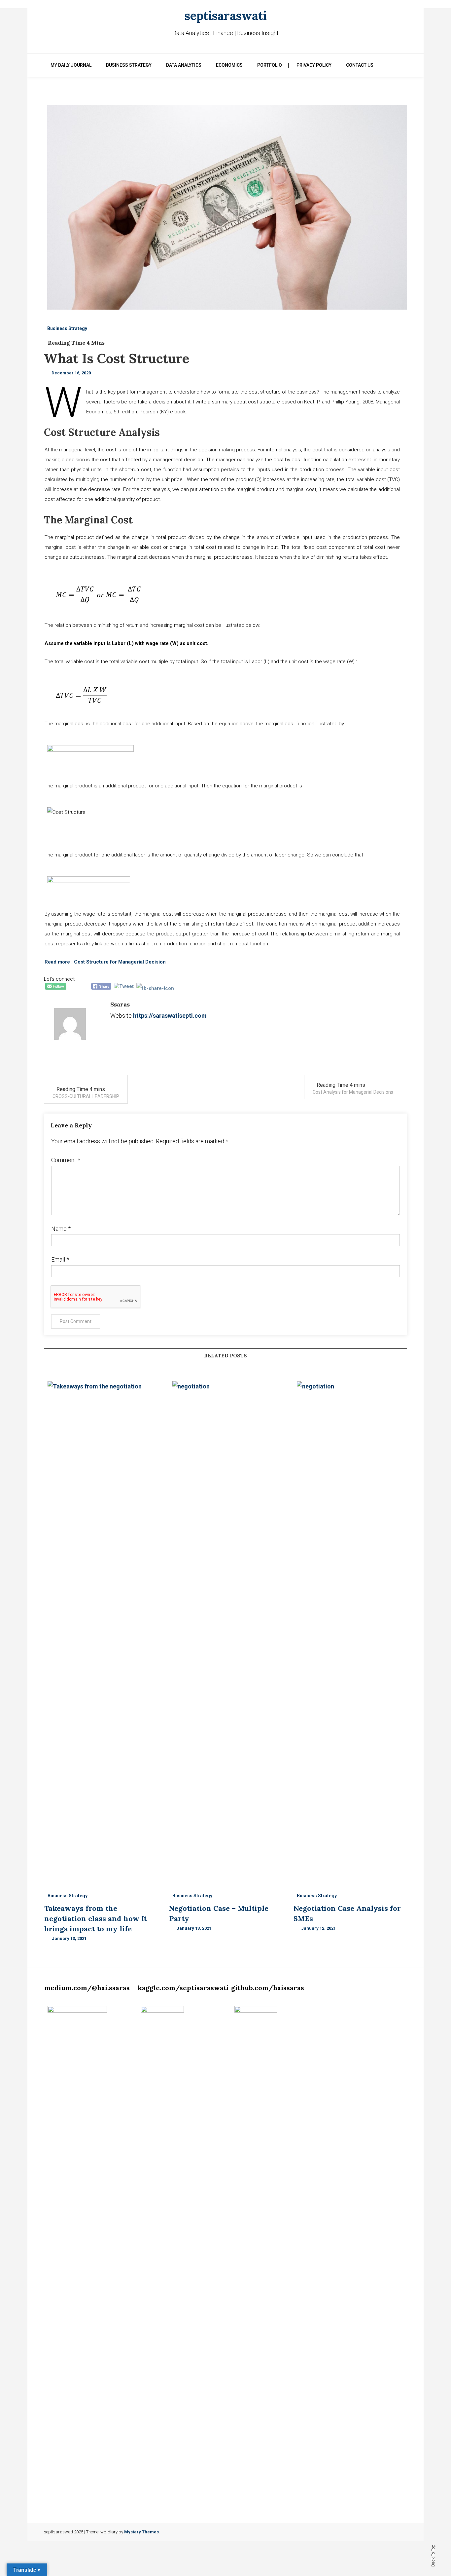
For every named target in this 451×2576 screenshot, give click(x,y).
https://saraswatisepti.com (170, 1016)
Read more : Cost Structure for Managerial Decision (105, 962)
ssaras (120, 1004)
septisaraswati (226, 16)
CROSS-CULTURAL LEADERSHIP (86, 1096)
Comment (66, 1160)
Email (60, 1259)
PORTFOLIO (270, 65)
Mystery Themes (141, 2532)
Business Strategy (129, 65)
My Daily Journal (71, 65)
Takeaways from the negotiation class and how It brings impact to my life (95, 1918)
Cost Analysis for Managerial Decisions (353, 1092)
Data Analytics (184, 65)
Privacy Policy (314, 65)
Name (61, 1229)
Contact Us (360, 65)
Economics (229, 65)
